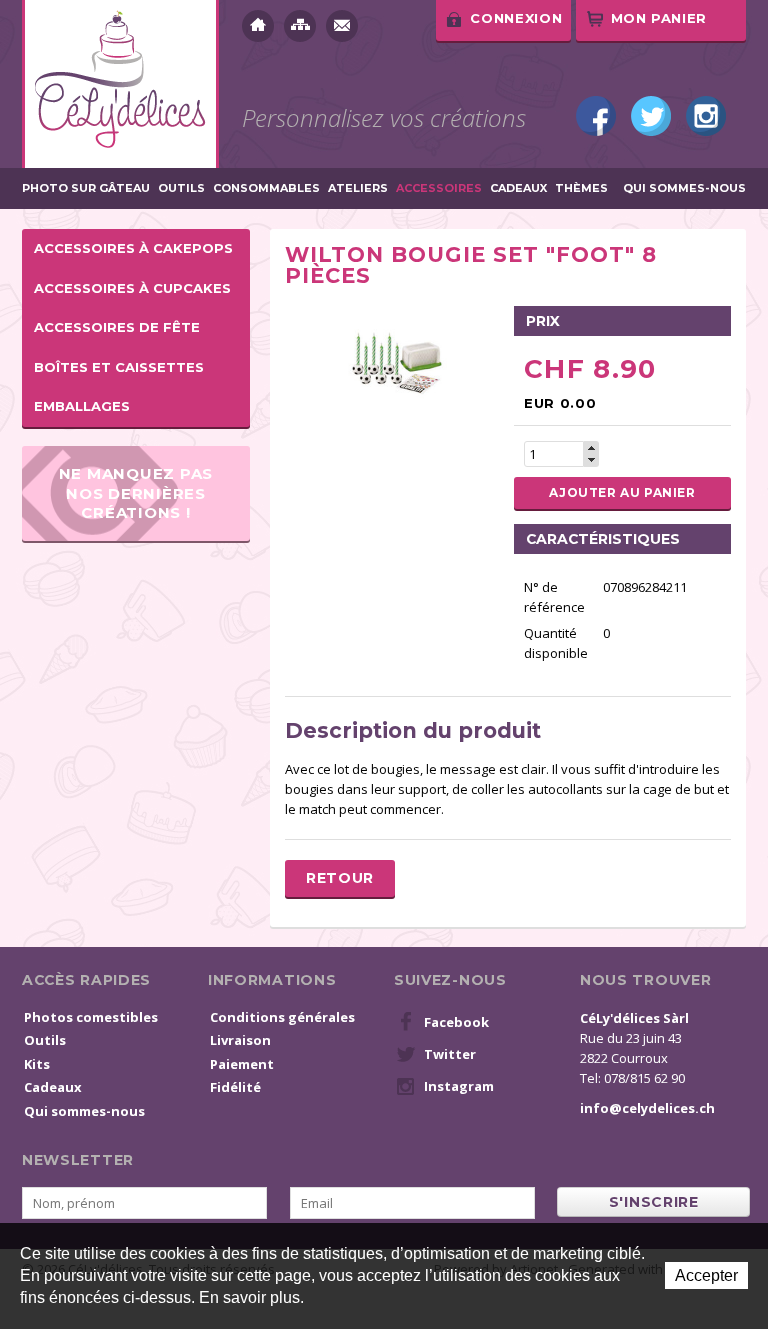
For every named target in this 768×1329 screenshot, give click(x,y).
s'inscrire (654, 1202)
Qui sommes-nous (684, 188)
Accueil (258, 26)
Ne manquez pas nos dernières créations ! (136, 493)
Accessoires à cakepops (133, 248)
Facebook (596, 116)
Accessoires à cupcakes (132, 288)
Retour (340, 878)
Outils (181, 188)
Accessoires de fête (117, 327)
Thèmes (581, 188)
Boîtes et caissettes (119, 367)
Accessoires (439, 188)
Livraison (240, 1040)
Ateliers (358, 188)
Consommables (266, 188)
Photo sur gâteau (86, 188)
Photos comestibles (91, 1017)
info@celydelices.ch (647, 1108)
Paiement (242, 1064)
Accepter (706, 1275)
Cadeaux (518, 188)
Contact (342, 26)
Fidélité (235, 1087)
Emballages (82, 406)
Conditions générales (282, 1017)
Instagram (706, 116)
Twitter (651, 116)
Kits (37, 1064)
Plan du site (300, 26)
